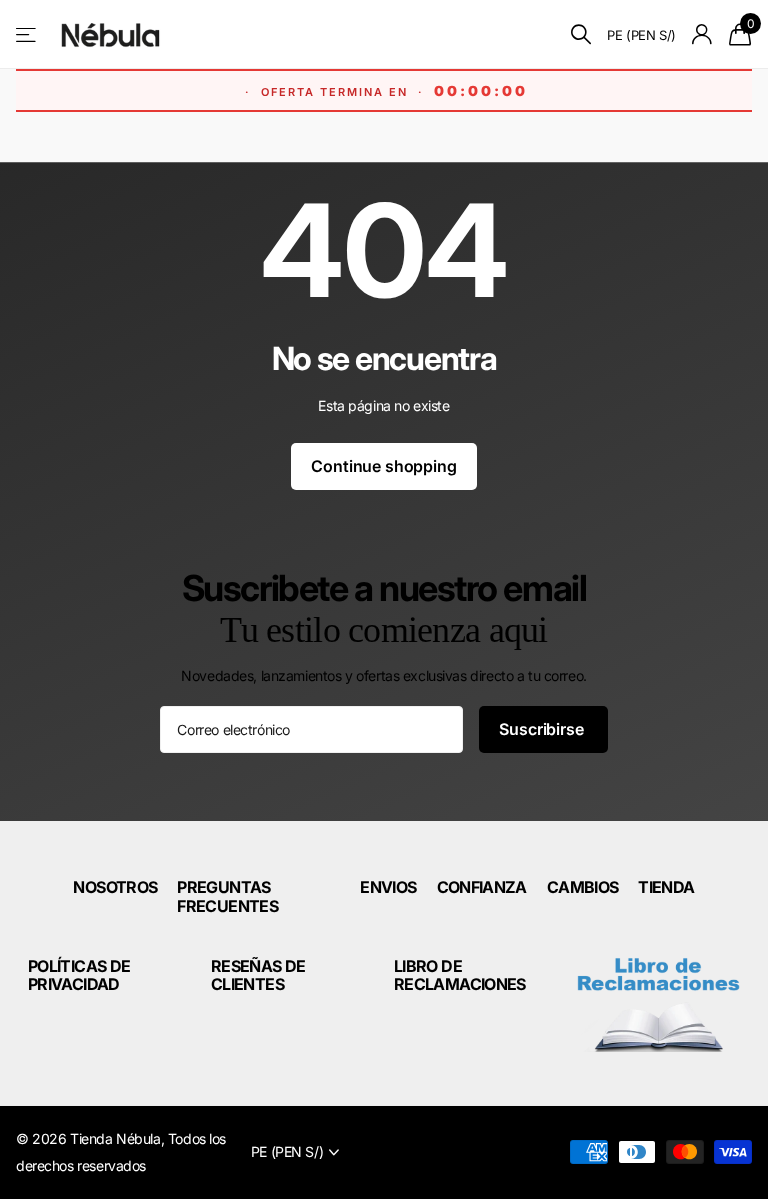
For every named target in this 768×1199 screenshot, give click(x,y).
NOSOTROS (115, 887)
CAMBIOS (583, 887)
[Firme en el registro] (702, 34)
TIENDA (666, 887)
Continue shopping (383, 466)
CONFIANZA (482, 887)
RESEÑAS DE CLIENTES (258, 975)
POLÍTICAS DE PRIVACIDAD (79, 975)
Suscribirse (543, 729)
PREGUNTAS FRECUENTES (227, 896)
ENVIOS (388, 887)
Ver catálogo (27, 34)
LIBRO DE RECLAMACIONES (460, 975)
